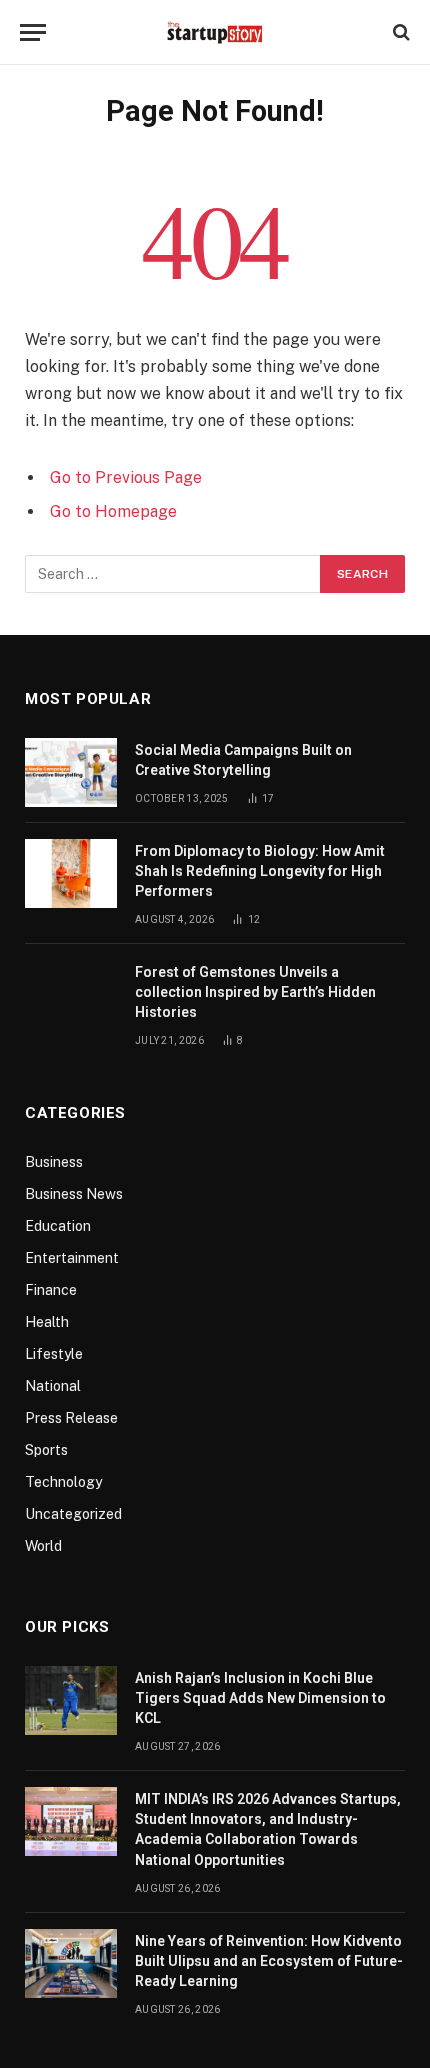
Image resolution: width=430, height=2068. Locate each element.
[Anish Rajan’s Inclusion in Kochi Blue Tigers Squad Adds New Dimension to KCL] (71, 1700)
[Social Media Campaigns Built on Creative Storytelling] (71, 772)
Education (58, 1226)
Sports (46, 1450)
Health (47, 1322)
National (53, 1386)
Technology (63, 1482)
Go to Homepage (113, 511)
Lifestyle (54, 1354)
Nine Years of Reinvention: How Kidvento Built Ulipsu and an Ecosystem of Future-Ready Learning (269, 1961)
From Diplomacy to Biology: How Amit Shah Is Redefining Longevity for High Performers (260, 871)
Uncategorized (73, 1514)
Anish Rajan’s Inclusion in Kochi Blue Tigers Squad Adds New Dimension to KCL (260, 1698)
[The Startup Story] (215, 32)
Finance (51, 1290)
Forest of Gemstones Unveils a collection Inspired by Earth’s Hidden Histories (255, 992)
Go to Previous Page (126, 477)
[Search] (399, 32)
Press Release (71, 1418)
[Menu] (33, 32)
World (43, 1546)
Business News (74, 1194)
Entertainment (72, 1258)
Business (54, 1162)
